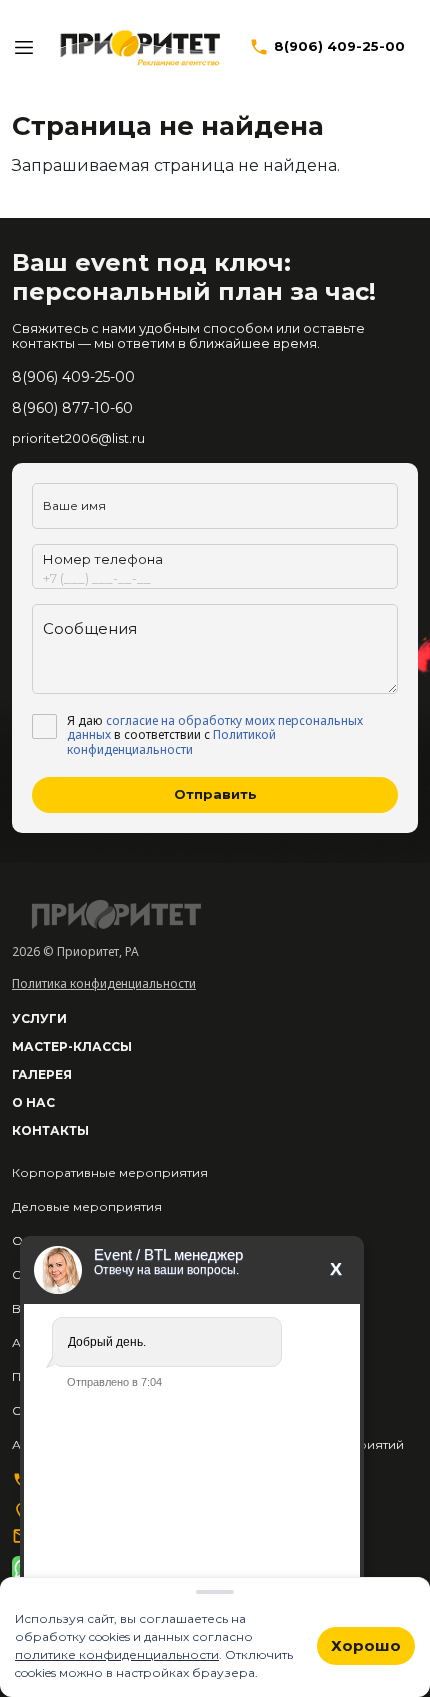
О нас (33, 1102)
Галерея (42, 1074)
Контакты (50, 1130)
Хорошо (366, 1645)
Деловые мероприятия (87, 1206)
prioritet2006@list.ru (78, 438)
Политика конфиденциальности (104, 983)
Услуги (39, 1018)
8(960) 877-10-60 (72, 408)
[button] (24, 46)
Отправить (215, 794)
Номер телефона (103, 559)
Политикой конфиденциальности (171, 741)
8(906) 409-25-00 (339, 46)
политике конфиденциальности (117, 1654)
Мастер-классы (72, 1046)
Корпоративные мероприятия (110, 1172)
